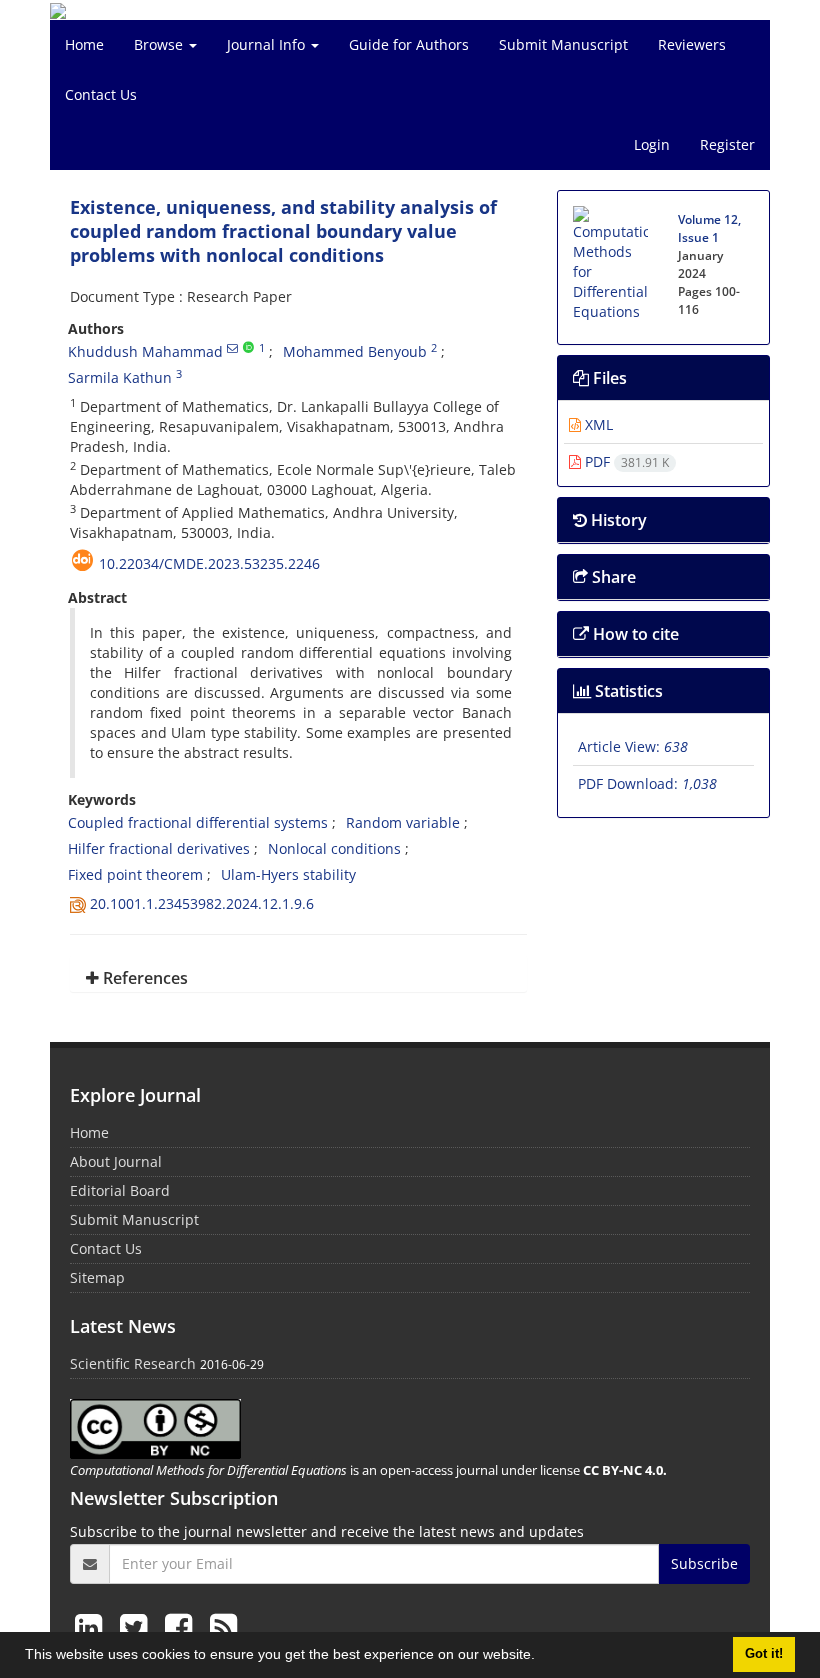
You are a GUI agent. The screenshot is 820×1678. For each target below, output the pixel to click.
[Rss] (223, 1626)
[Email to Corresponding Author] (232, 348)
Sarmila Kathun (120, 377)
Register (727, 144)
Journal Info (268, 44)
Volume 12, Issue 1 (709, 228)
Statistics (627, 691)
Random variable (403, 822)
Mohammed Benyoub (355, 351)
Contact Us (101, 94)
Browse (160, 44)
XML (597, 424)
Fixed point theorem (135, 874)
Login (652, 144)
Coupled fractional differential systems (198, 822)
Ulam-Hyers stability (288, 874)
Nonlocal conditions (334, 848)
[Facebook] (182, 1626)
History (617, 520)
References (143, 978)
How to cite (634, 634)
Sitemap (97, 1277)
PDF (625, 461)
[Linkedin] (92, 1626)
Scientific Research (133, 1363)
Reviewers (692, 44)
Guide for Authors (409, 44)
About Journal (116, 1161)
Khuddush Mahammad (145, 351)
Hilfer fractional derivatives (159, 848)
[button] (542, 1657)
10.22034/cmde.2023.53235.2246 (209, 563)
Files (608, 378)
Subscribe (704, 1563)
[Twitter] (137, 1626)
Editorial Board (120, 1190)
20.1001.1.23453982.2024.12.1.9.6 (202, 903)
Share (612, 577)
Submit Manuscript (563, 44)
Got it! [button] (764, 1654)
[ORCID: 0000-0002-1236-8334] (248, 348)
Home (84, 44)
